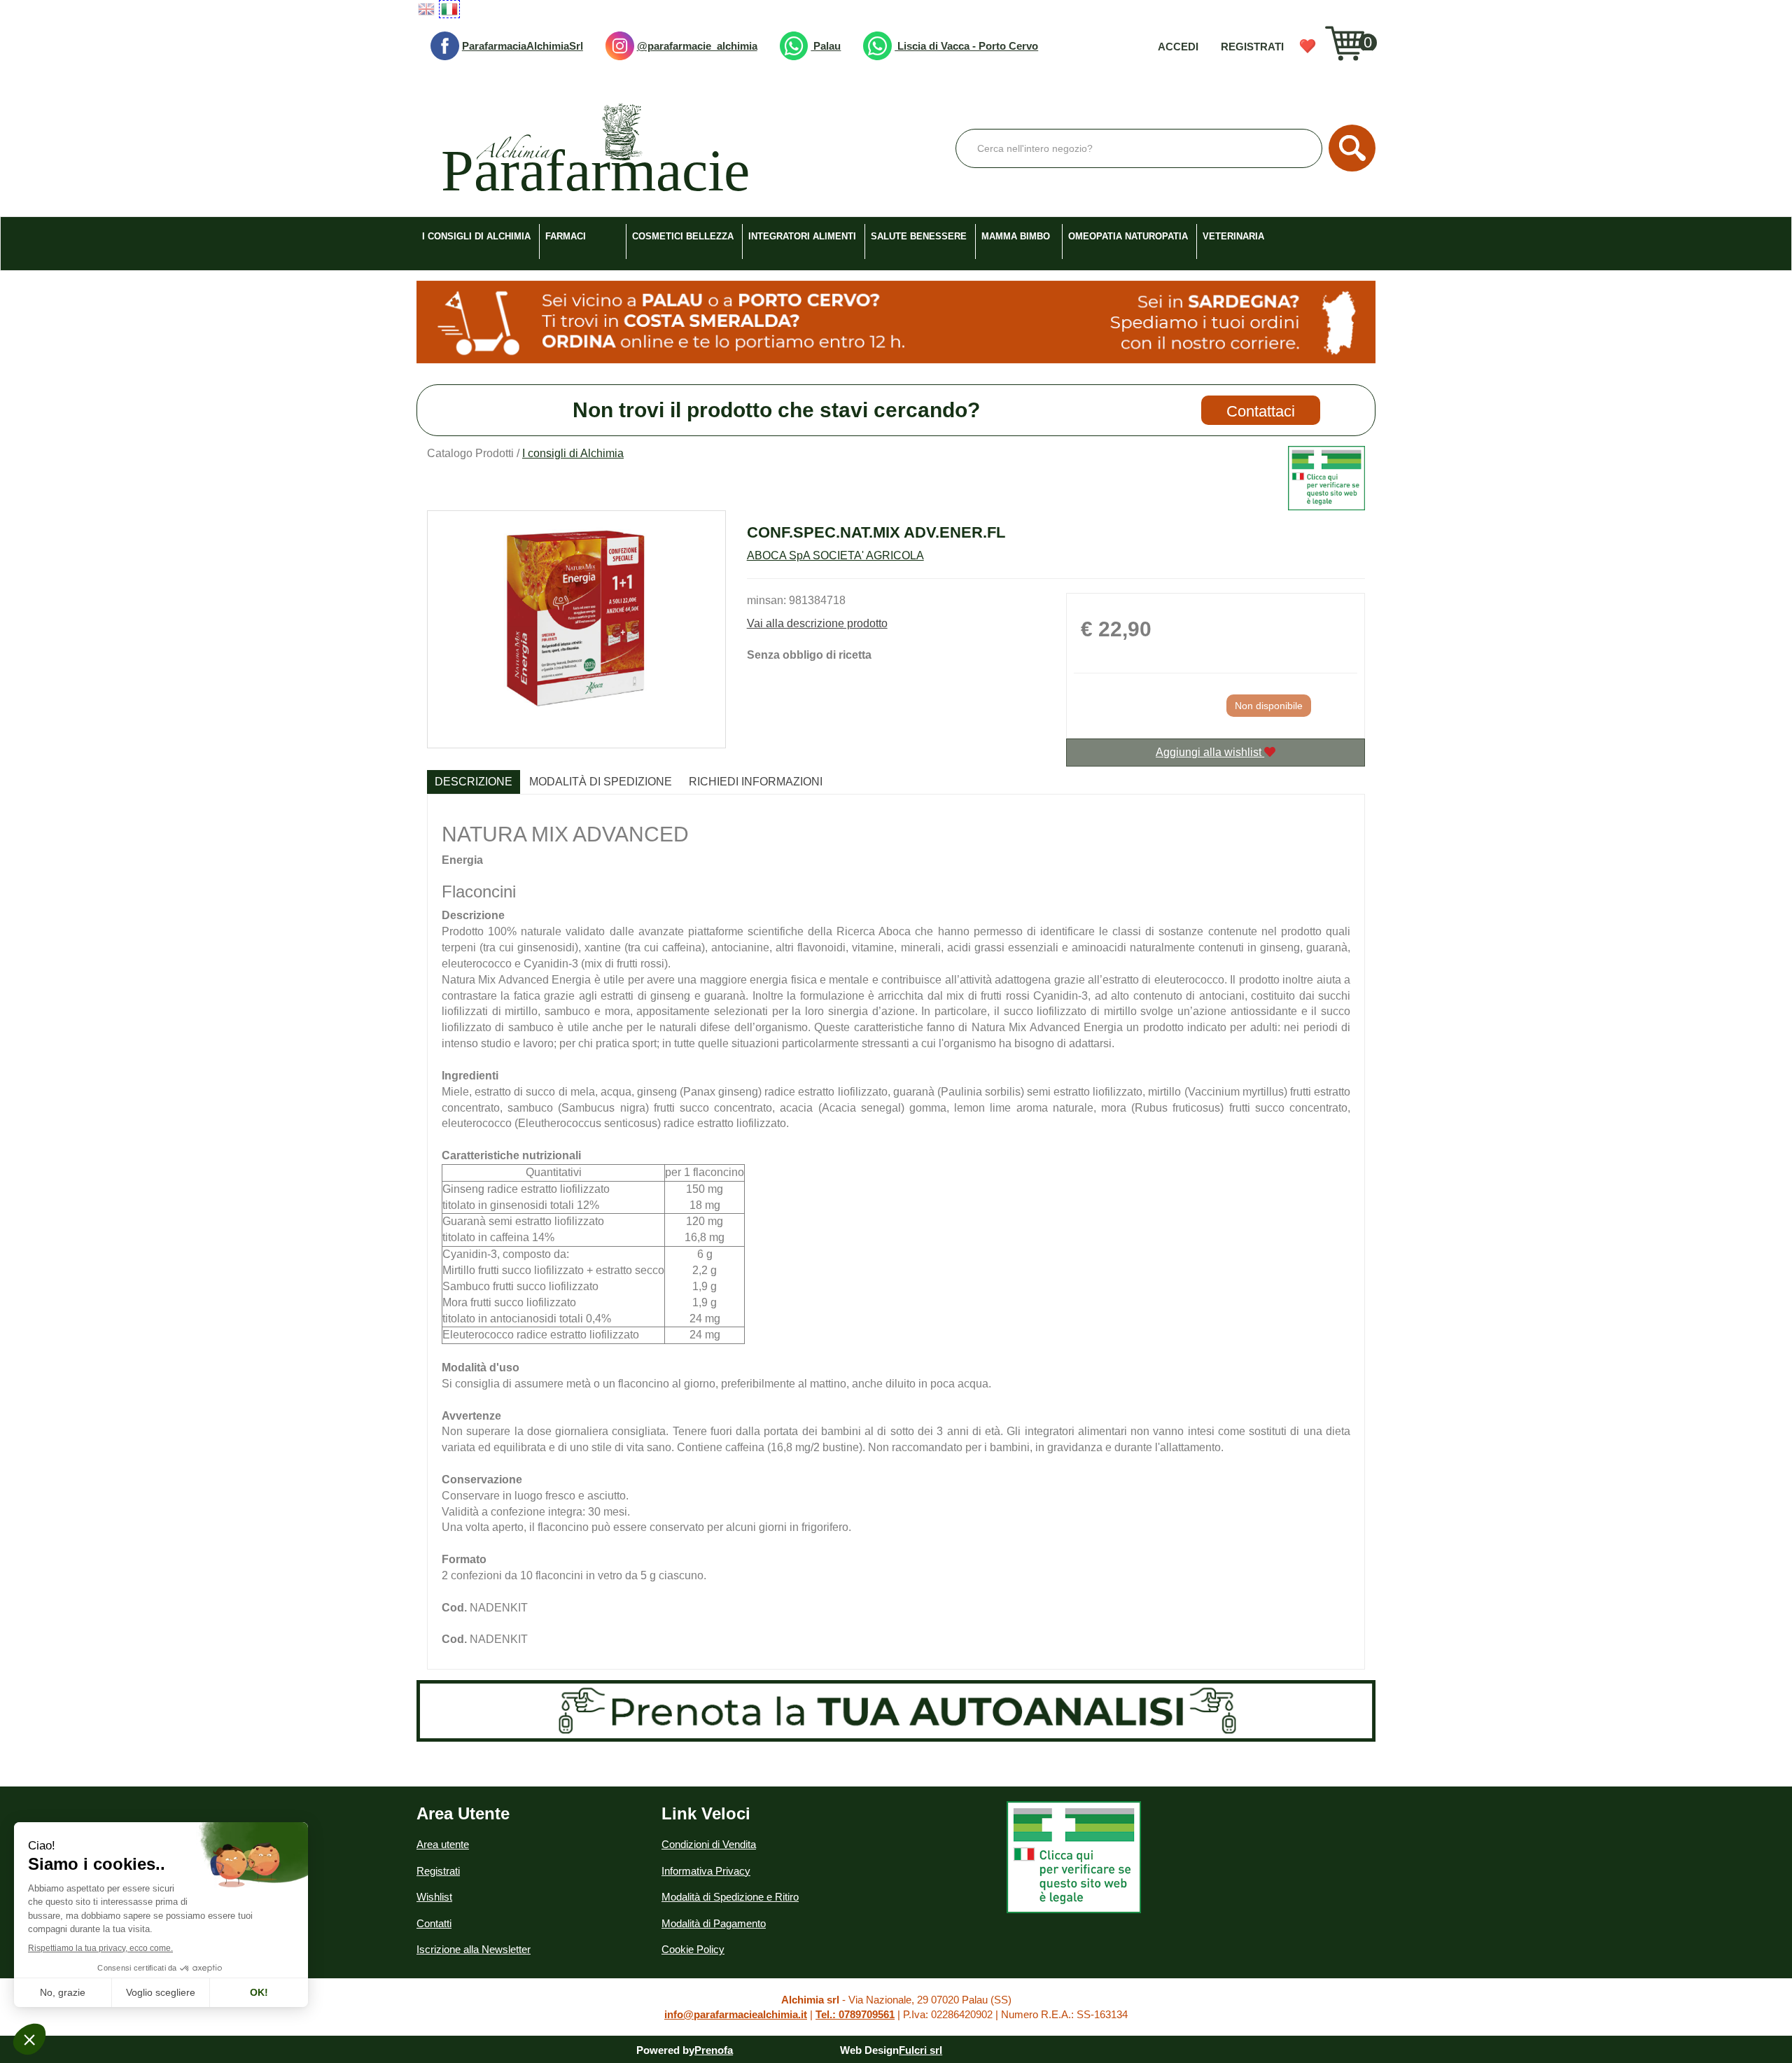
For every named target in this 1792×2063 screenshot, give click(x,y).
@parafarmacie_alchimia (697, 46)
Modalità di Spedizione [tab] (601, 782)
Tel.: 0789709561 (855, 2014)
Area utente (443, 1844)
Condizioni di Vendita (709, 1844)
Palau (826, 46)
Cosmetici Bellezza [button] (683, 236)
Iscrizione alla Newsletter (474, 1949)
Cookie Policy (693, 1949)
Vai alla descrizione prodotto (817, 623)
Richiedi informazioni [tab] (756, 782)
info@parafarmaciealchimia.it (736, 2014)
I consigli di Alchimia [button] (476, 236)
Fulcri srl (920, 2050)
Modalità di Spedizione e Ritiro (730, 1897)
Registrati (1252, 47)
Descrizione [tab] (474, 782)
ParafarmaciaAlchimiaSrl (523, 46)
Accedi (1178, 47)
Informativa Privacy (706, 1871)
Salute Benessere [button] (919, 236)
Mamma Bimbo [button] (1016, 236)
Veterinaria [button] (1233, 236)
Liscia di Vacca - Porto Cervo (966, 46)
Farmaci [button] (566, 236)
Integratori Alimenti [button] (802, 236)
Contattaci (1261, 411)
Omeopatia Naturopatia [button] (1128, 236)
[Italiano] (449, 9)
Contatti (434, 1923)
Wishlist (1308, 46)
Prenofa (714, 2050)
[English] (426, 9)
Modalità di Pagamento (714, 1923)
